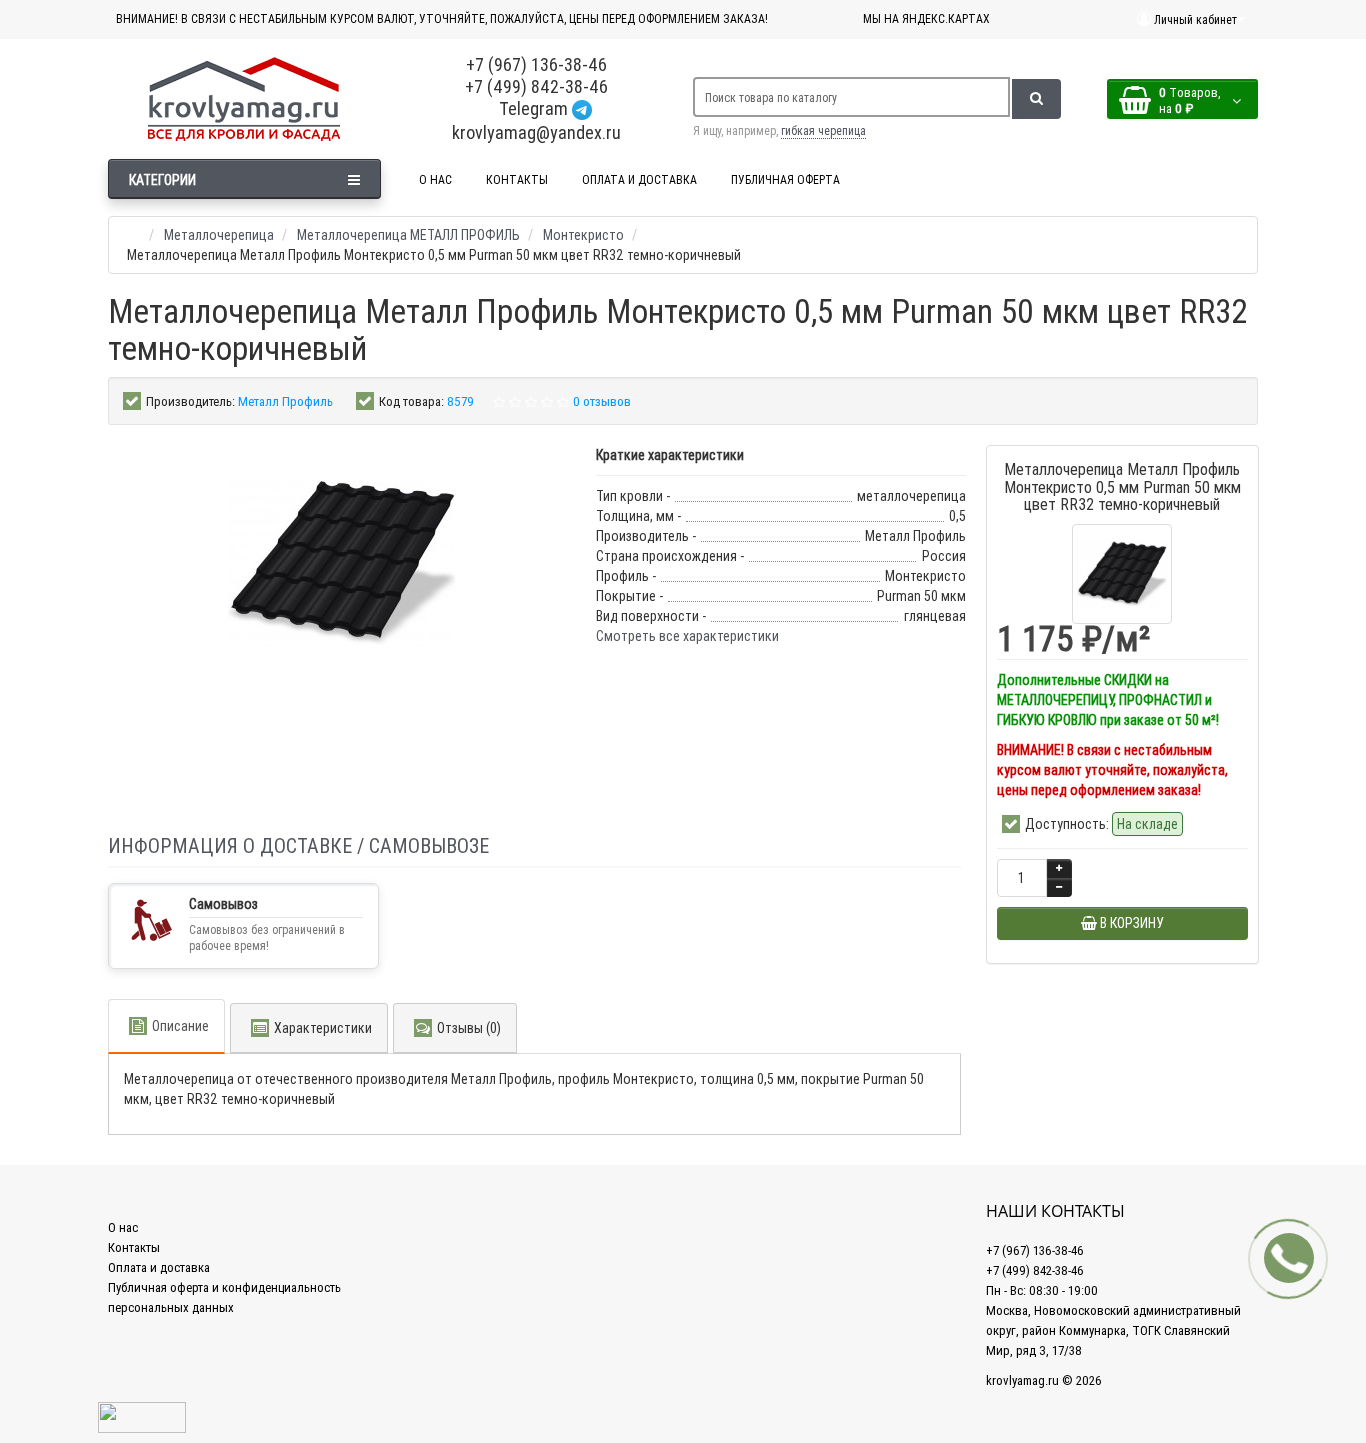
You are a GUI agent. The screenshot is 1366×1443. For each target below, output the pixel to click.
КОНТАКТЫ (517, 179)
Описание (180, 1026)
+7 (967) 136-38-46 (536, 64)
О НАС (435, 179)
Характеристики (323, 1028)
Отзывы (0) (469, 1028)
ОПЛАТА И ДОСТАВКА (639, 179)
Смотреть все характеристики (687, 636)
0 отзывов (602, 401)
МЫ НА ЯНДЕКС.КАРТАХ (926, 18)
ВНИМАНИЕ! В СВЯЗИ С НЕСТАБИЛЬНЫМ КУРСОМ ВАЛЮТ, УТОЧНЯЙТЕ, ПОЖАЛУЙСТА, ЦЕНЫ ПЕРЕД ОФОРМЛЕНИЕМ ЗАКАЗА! (442, 18)
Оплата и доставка (159, 1267)
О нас (123, 1227)
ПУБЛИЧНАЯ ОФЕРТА (785, 179)
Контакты (134, 1247)
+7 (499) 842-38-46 (536, 86)
